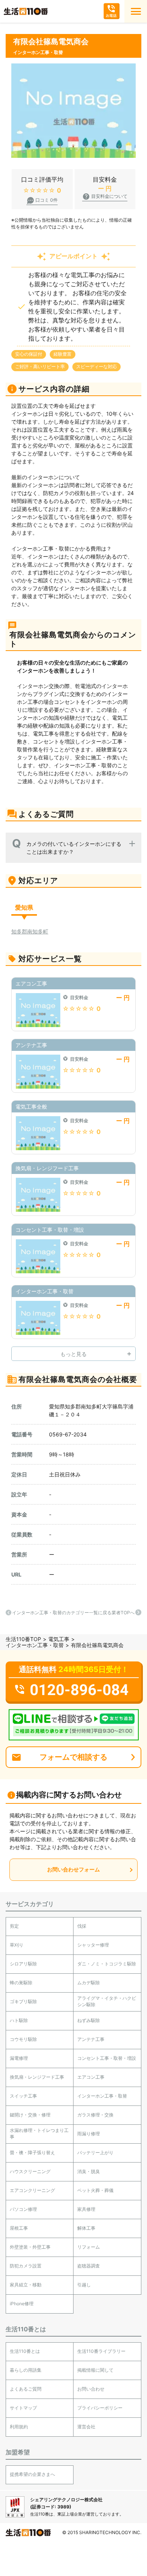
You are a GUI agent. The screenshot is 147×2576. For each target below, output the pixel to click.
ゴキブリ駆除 (23, 2001)
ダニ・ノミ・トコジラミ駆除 (107, 1964)
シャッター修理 (93, 1945)
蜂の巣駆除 (21, 1983)
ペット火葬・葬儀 (95, 2190)
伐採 (82, 1926)
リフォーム (89, 2247)
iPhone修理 (22, 2304)
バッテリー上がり (95, 2153)
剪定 (14, 1926)
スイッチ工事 (23, 2096)
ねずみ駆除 (89, 2020)
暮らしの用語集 (26, 2370)
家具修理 (86, 2209)
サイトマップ (23, 2408)
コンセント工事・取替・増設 (107, 2058)
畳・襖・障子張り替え (32, 2153)
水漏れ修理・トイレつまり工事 (39, 2133)
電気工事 (59, 1639)
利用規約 (19, 2427)
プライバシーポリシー (100, 2408)
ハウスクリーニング (30, 2171)
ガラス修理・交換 (95, 2115)
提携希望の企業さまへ (32, 2474)
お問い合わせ (91, 2389)
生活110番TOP (23, 1639)
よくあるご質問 (26, 2389)
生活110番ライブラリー (101, 2351)
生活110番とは (25, 2351)
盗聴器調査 (89, 2266)
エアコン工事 (91, 2077)
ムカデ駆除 (89, 1983)
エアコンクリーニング (32, 2190)
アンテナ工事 (91, 2039)
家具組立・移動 (26, 2285)
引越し (84, 2285)
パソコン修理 (23, 2209)
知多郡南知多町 (30, 931)
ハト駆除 (19, 2020)
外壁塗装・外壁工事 (30, 2247)
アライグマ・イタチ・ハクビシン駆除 (107, 2001)
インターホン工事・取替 (35, 1645)
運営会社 (86, 2427)
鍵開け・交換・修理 (30, 2115)
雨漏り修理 (89, 2134)
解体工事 (86, 2228)
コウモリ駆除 (23, 2039)
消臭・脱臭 (89, 2171)
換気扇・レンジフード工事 (37, 2077)
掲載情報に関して (95, 2370)
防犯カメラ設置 (26, 2266)
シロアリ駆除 (23, 1964)
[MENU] (136, 11)
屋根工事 (19, 2228)
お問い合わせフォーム (73, 1869)
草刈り (17, 1945)
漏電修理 (19, 2058)
